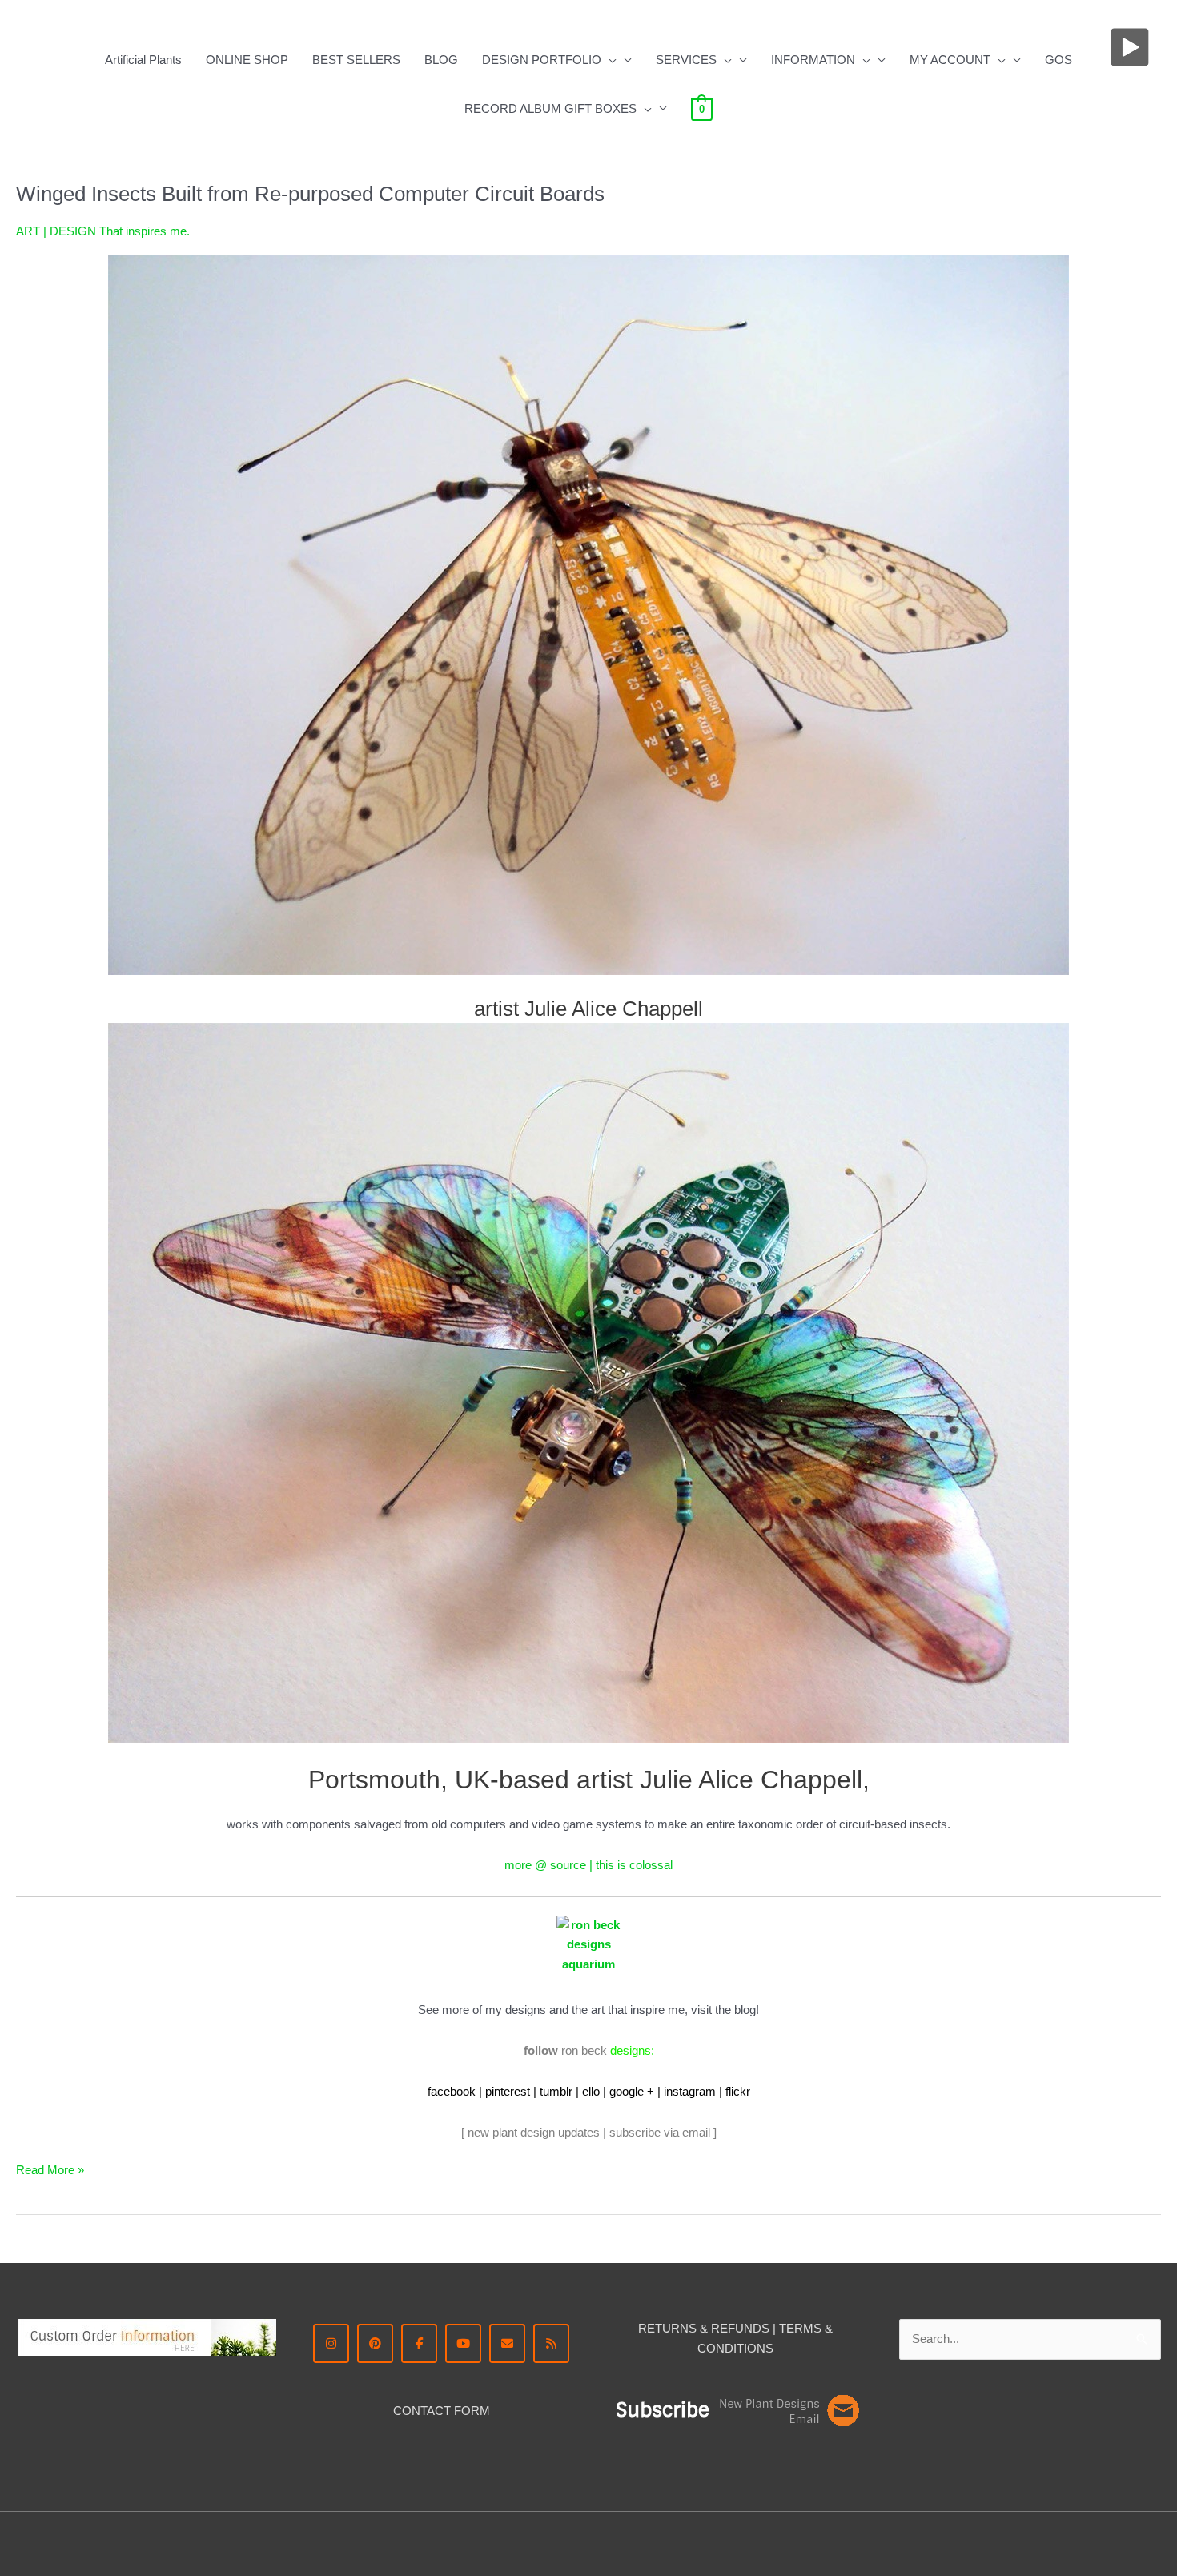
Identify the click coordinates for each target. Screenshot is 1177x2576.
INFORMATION (813, 60)
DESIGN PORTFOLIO (542, 60)
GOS (1058, 60)
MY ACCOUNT (950, 60)
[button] (609, 60)
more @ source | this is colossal (588, 1865)
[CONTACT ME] (507, 2343)
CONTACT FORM (442, 2411)
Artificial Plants (143, 60)
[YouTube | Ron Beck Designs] (463, 2343)
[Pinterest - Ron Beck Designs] (375, 2343)
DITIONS (749, 2348)
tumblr (556, 2091)
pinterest (508, 2091)
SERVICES (686, 60)
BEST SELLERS (356, 60)
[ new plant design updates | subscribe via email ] (589, 2132)
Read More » (50, 2169)
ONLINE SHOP (247, 60)
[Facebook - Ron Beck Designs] (419, 2343)
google (627, 2091)
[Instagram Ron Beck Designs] (331, 2343)
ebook (460, 2091)
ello (591, 2091)
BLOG (441, 60)
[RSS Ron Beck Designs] (551, 2343)
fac (436, 2091)
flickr (738, 2091)
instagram (690, 2091)
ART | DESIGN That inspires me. (103, 231)
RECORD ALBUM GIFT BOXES (550, 108)
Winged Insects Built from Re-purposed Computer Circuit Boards (310, 194)
